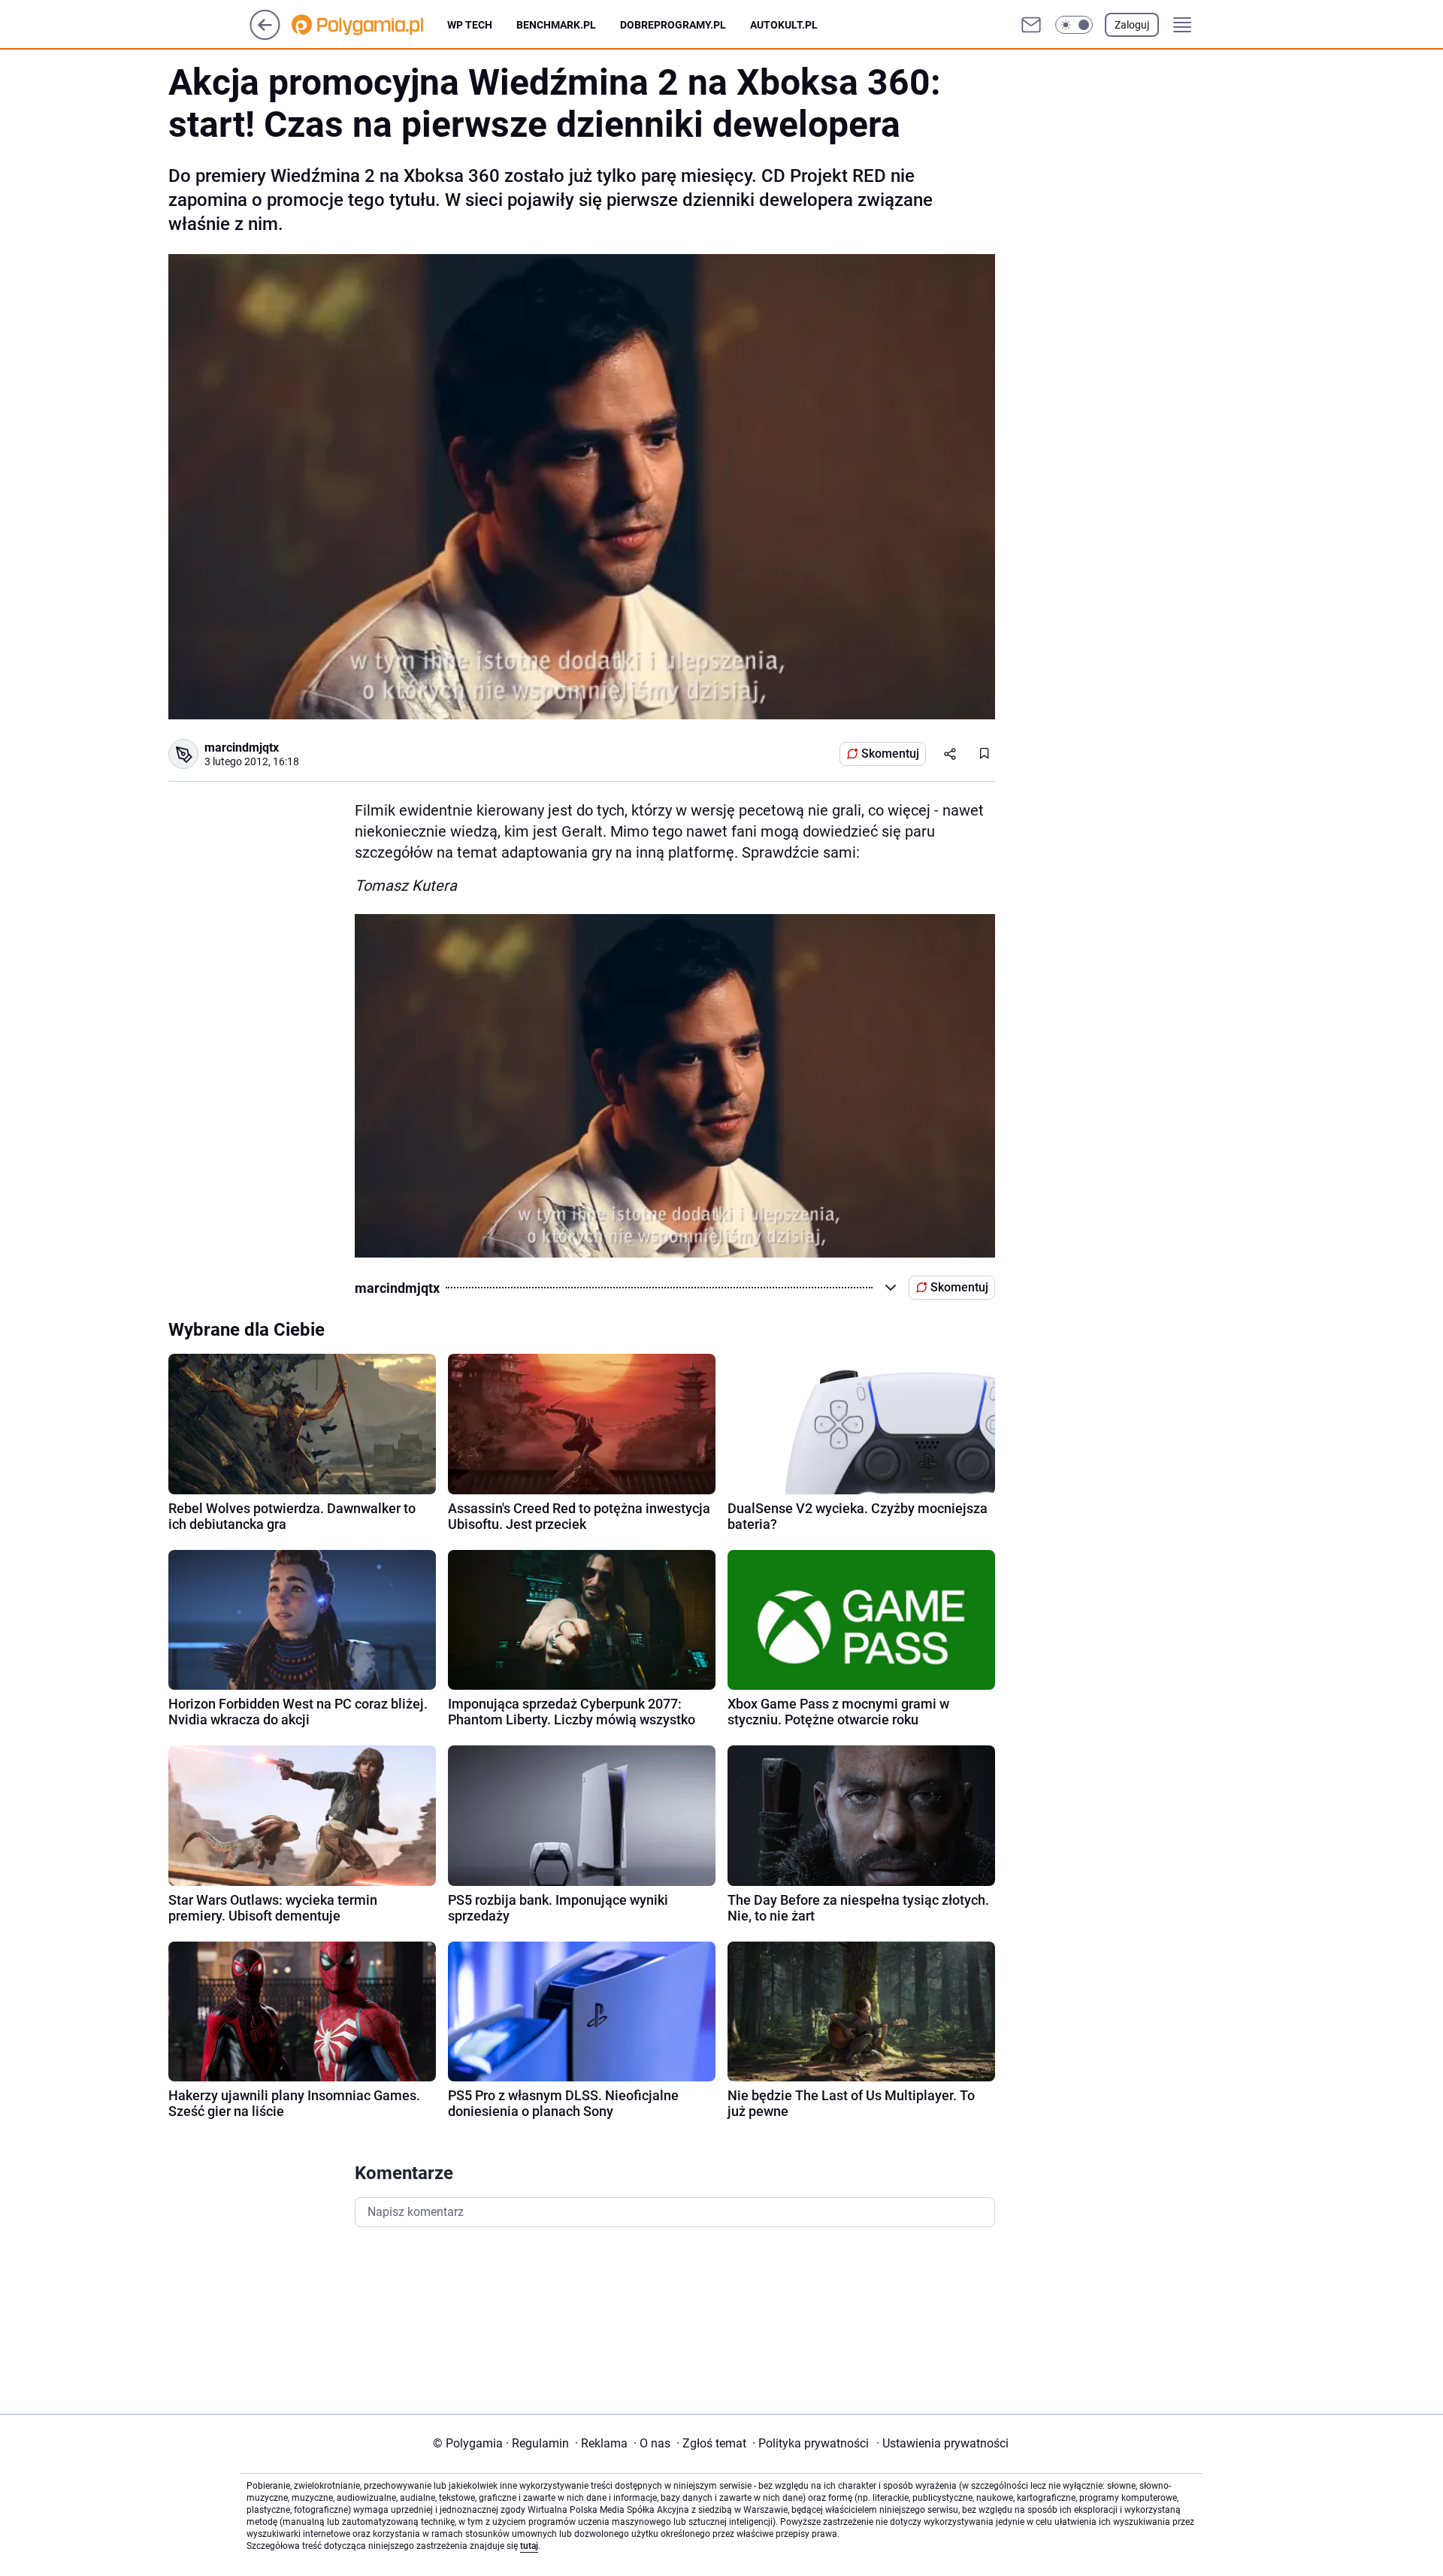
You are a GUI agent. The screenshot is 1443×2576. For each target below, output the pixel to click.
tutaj (529, 2546)
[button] (1074, 25)
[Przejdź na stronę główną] (265, 36)
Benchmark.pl (556, 25)
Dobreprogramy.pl (673, 25)
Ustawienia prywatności (942, 2443)
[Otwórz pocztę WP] (1031, 25)
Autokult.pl (784, 25)
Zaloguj (1132, 25)
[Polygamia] (369, 25)
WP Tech (470, 25)
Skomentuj (890, 754)
